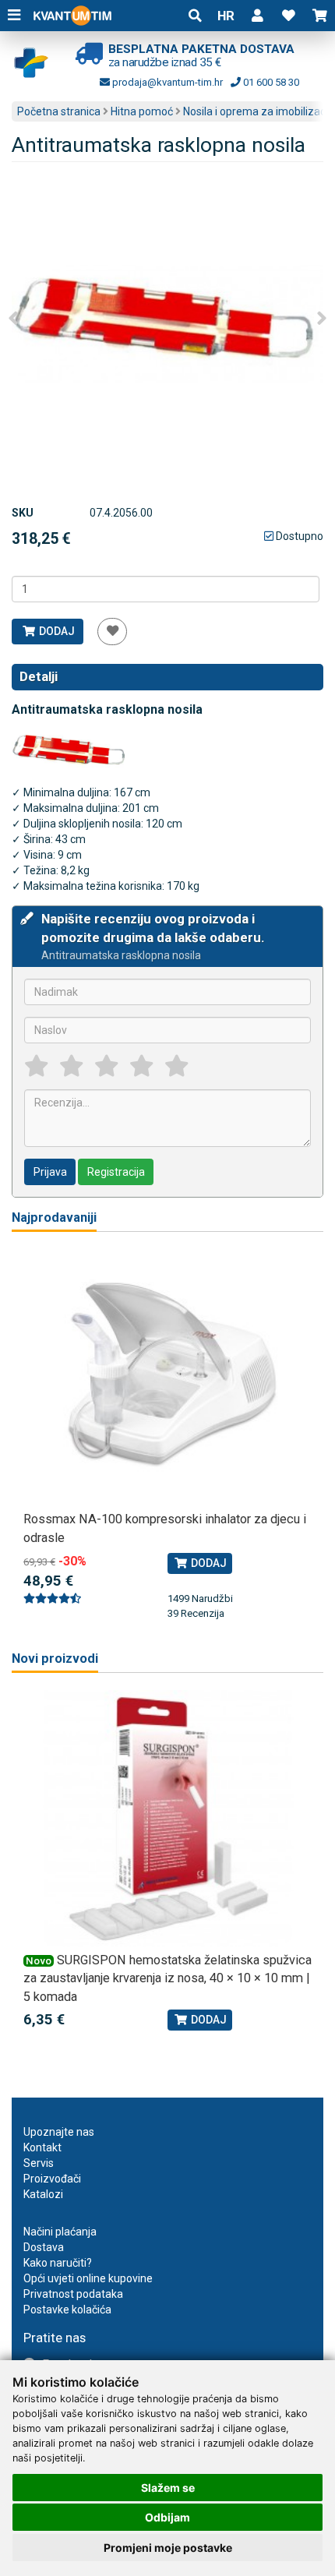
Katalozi (43, 2194)
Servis (39, 2163)
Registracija (116, 1172)
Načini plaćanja (60, 2232)
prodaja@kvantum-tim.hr (166, 82)
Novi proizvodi (55, 1659)
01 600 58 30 (270, 82)
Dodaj (56, 631)
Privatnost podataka (73, 2294)
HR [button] (226, 16)
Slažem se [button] (168, 2488)
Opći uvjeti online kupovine (88, 2278)
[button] (257, 16)
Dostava (44, 2247)
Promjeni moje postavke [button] (168, 2548)
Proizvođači (52, 2179)
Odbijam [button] (167, 2517)
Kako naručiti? (58, 2263)
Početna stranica (59, 111)
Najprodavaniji (54, 1217)
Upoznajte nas (59, 2132)
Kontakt (42, 2147)
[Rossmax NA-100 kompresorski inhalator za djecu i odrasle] (167, 1378)
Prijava (50, 1172)
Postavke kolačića (67, 2310)
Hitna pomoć (142, 111)
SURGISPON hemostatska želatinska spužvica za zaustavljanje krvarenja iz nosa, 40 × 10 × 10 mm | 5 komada (167, 1978)
